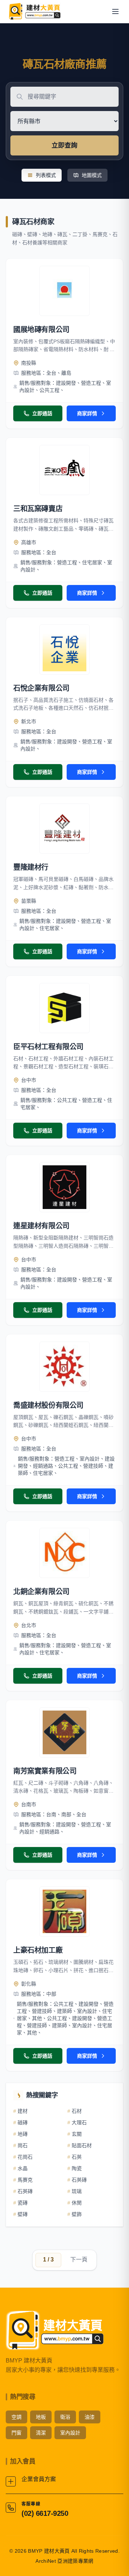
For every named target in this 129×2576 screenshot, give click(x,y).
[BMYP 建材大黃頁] (34, 11)
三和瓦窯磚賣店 (38, 509)
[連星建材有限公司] (64, 1187)
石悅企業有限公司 (41, 688)
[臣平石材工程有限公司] (64, 1008)
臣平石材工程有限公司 (48, 1047)
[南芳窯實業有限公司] (64, 1732)
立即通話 (42, 413)
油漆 (90, 2417)
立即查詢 (64, 145)
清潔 (41, 2433)
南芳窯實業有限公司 (45, 1771)
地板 (41, 2417)
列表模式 (46, 175)
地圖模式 (92, 175)
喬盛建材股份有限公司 (48, 1405)
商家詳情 (87, 413)
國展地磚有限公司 (41, 330)
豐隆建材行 (31, 867)
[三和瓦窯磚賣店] (64, 470)
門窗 (16, 2433)
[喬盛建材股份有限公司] (64, 1367)
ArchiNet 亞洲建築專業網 (64, 2561)
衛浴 (65, 2417)
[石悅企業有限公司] (64, 649)
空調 (16, 2417)
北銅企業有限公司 (41, 1592)
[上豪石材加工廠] (64, 1911)
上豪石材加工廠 (38, 1950)
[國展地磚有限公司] (64, 291)
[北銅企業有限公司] (64, 1553)
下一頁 (79, 2260)
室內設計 (70, 2433)
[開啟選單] (115, 11)
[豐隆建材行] (64, 829)
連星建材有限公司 (41, 1226)
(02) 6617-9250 (45, 2513)
